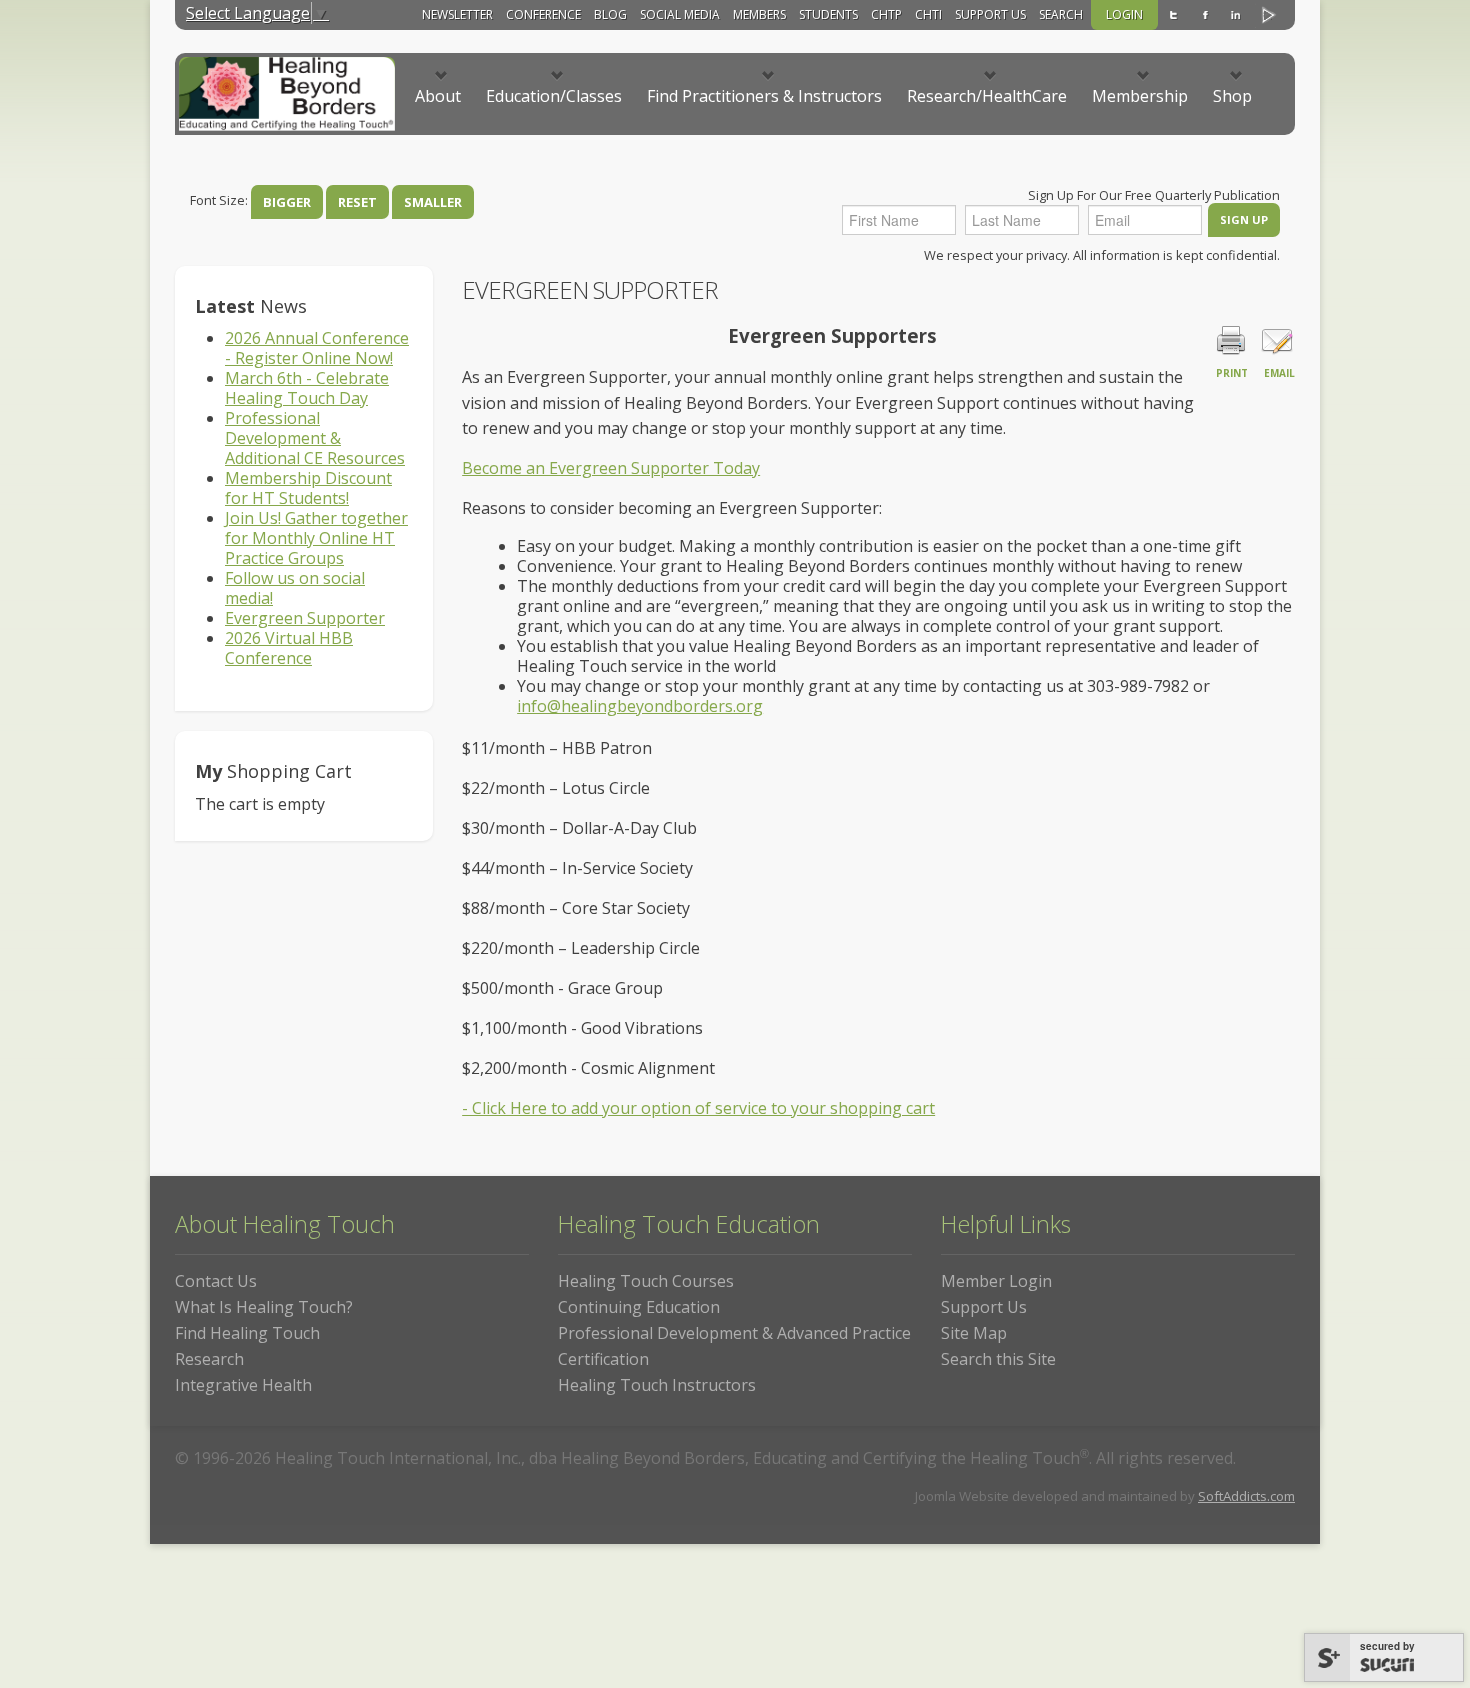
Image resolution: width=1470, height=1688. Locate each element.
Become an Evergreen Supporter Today (611, 468)
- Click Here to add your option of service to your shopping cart (698, 1108)
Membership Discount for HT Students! (308, 488)
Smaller (433, 202)
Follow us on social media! (295, 588)
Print (1232, 373)
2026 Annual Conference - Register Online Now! (317, 348)
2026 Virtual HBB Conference (289, 648)
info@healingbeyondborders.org (640, 706)
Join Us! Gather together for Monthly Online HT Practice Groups (316, 538)
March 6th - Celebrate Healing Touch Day (307, 388)
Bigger (287, 202)
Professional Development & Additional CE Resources (315, 438)
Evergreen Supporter (305, 618)
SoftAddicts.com (1246, 1496)
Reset (357, 202)
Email (1279, 373)
